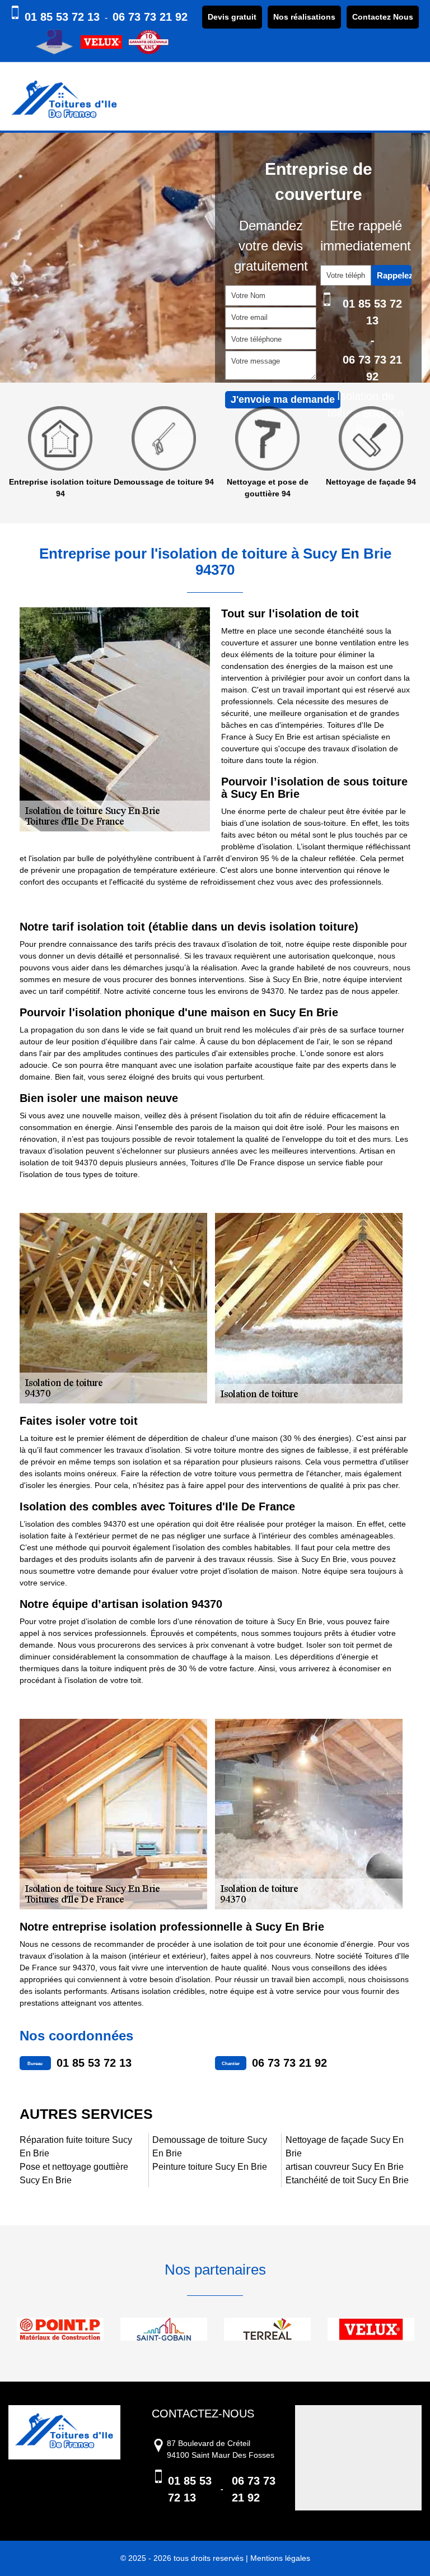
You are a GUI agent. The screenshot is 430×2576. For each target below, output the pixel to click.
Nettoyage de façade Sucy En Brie (345, 2147)
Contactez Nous (383, 17)
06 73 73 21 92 (150, 17)
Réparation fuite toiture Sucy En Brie (76, 2147)
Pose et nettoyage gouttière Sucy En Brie (74, 2173)
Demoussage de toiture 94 (88, 482)
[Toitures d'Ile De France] (64, 101)
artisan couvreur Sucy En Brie (345, 2167)
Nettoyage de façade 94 (295, 482)
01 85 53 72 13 (62, 17)
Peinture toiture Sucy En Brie (210, 2167)
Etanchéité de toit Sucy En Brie (347, 2180)
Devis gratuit (232, 17)
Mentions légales (280, 2558)
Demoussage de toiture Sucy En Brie (210, 2147)
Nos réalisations (304, 17)
